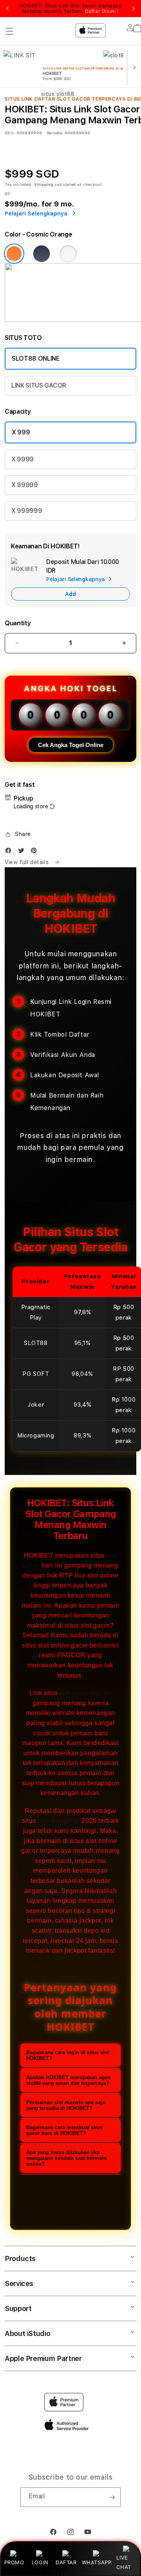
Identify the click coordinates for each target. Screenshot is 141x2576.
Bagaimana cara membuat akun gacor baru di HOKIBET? (64, 2130)
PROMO (14, 2562)
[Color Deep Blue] (42, 254)
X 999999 (27, 511)
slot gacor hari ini (86, 1693)
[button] (18, 834)
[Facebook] (10, 852)
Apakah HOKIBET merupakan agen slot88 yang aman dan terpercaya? (68, 2080)
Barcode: (55, 133)
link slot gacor (59, 1821)
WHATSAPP (97, 2562)
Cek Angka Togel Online (71, 745)
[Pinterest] (36, 852)
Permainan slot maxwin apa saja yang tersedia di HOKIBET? (66, 2105)
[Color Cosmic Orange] (14, 254)
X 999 (21, 432)
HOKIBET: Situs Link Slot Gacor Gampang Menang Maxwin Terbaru (71, 9)
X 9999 (23, 459)
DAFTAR (66, 2562)
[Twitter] (23, 852)
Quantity (18, 623)
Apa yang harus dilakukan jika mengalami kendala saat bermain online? (66, 2158)
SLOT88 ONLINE (36, 358)
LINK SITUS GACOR (39, 385)
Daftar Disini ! (102, 11)
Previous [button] (7, 9)
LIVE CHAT (124, 2562)
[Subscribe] (112, 2497)
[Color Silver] (68, 254)
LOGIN (40, 2562)
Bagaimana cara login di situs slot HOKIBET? (68, 2055)
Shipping (44, 184)
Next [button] (134, 9)
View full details (28, 862)
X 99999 (25, 485)
